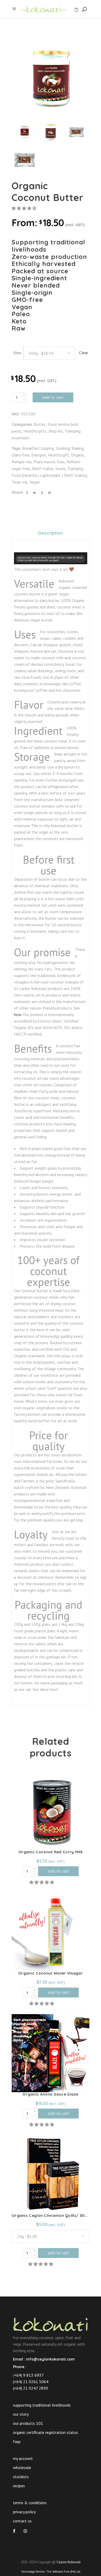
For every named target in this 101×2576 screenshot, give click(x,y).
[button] (25, 208)
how (18, 1014)
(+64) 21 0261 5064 (31, 2382)
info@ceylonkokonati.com (51, 2359)
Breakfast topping (38, 448)
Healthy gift (59, 455)
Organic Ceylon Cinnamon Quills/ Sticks (52, 2215)
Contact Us (22, 2521)
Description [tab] (51, 533)
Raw (61, 462)
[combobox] (49, 353)
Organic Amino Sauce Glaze (51, 2094)
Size (17, 353)
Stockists (21, 2477)
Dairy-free (20, 455)
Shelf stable (43, 468)
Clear (84, 353)
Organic (78, 455)
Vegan (35, 482)
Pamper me (21, 462)
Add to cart (53, 397)
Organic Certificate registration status (45, 2432)
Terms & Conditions (30, 2503)
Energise (39, 455)
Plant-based (44, 462)
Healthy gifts (35, 431)
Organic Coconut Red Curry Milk (51, 1852)
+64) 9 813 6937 (29, 2375)
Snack (60, 468)
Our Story (21, 2414)
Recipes (19, 2486)
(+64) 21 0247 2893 (31, 2388)
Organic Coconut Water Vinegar (51, 1973)
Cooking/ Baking (70, 448)
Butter (40, 424)
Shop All (56, 431)
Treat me (20, 482)
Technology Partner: (51, 2572)
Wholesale (22, 2467)
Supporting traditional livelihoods (42, 2405)
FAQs (17, 2441)
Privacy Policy (24, 2512)
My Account (23, 2458)
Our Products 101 (28, 2423)
